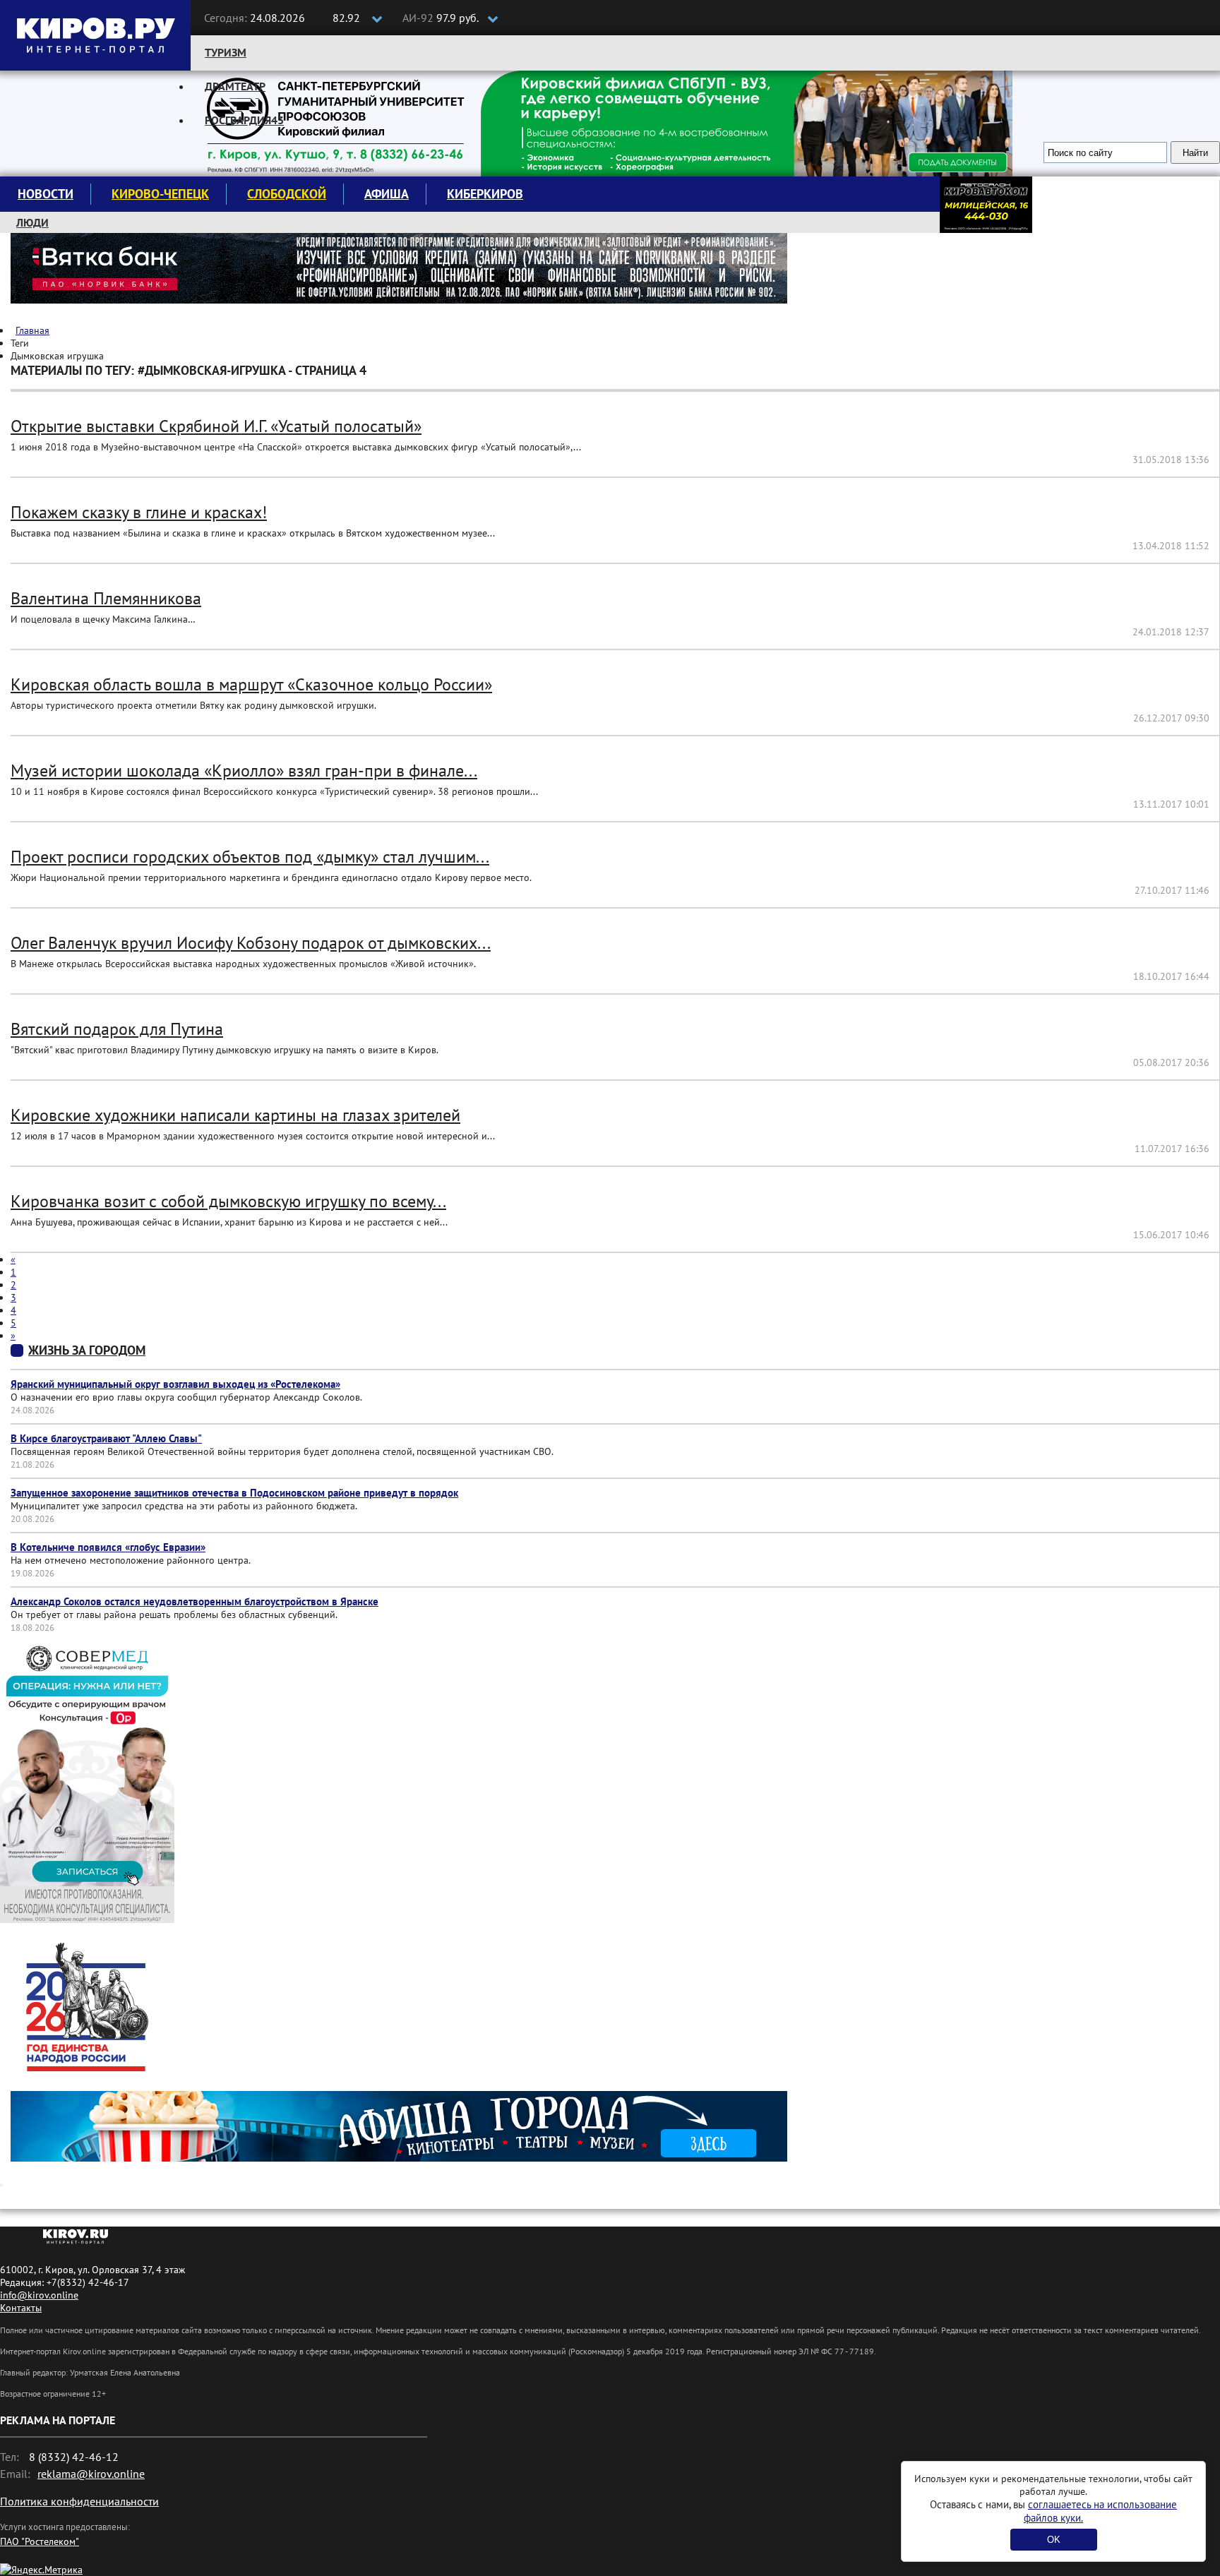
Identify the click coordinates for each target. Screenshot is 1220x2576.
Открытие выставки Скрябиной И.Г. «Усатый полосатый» (216, 426)
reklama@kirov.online (91, 2474)
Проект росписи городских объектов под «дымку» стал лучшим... (250, 857)
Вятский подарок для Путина (117, 1029)
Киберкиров (485, 194)
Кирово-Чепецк (160, 194)
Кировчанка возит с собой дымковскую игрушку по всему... (228, 1201)
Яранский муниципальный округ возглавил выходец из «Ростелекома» (175, 1384)
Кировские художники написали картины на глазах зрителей (235, 1115)
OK (1054, 2540)
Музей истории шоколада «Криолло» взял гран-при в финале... (244, 771)
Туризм (226, 52)
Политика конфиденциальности (79, 2501)
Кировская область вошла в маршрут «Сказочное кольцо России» (251, 684)
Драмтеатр (235, 86)
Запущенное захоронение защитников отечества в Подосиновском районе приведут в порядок (234, 1493)
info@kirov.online (39, 2295)
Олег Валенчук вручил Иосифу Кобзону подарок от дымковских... (251, 943)
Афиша (387, 194)
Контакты (21, 2308)
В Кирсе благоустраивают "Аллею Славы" (106, 1438)
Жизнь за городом (87, 1350)
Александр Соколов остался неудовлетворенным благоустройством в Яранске (195, 1601)
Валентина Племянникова (106, 598)
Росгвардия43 (244, 120)
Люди (32, 222)
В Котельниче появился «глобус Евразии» (108, 1547)
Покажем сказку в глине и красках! (139, 512)
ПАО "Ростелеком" (40, 2541)
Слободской (287, 194)
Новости (46, 194)
